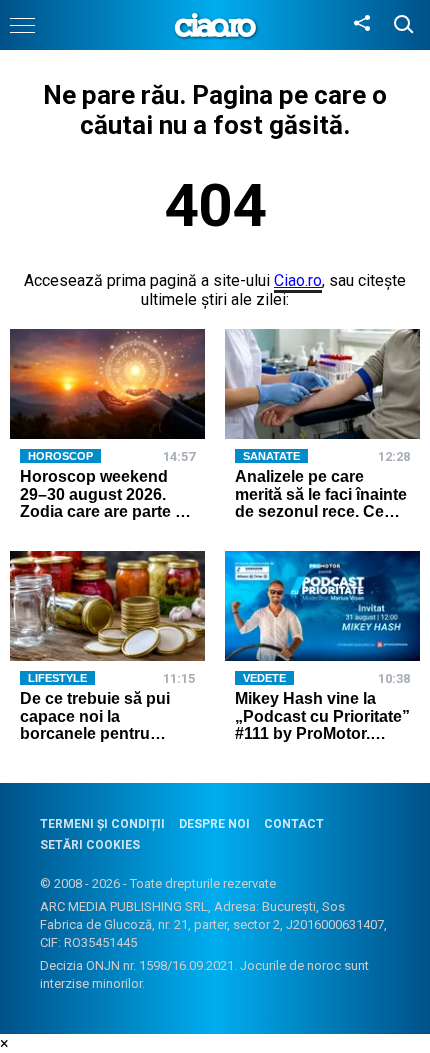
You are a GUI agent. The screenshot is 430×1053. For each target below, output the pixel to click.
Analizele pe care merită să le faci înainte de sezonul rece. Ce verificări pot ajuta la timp (321, 511)
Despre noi (214, 824)
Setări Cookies (90, 845)
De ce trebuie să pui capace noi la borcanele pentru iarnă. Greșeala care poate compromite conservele (95, 742)
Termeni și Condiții (102, 824)
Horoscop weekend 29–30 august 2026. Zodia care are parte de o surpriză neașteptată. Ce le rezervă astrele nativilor (107, 520)
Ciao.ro (298, 280)
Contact (294, 824)
